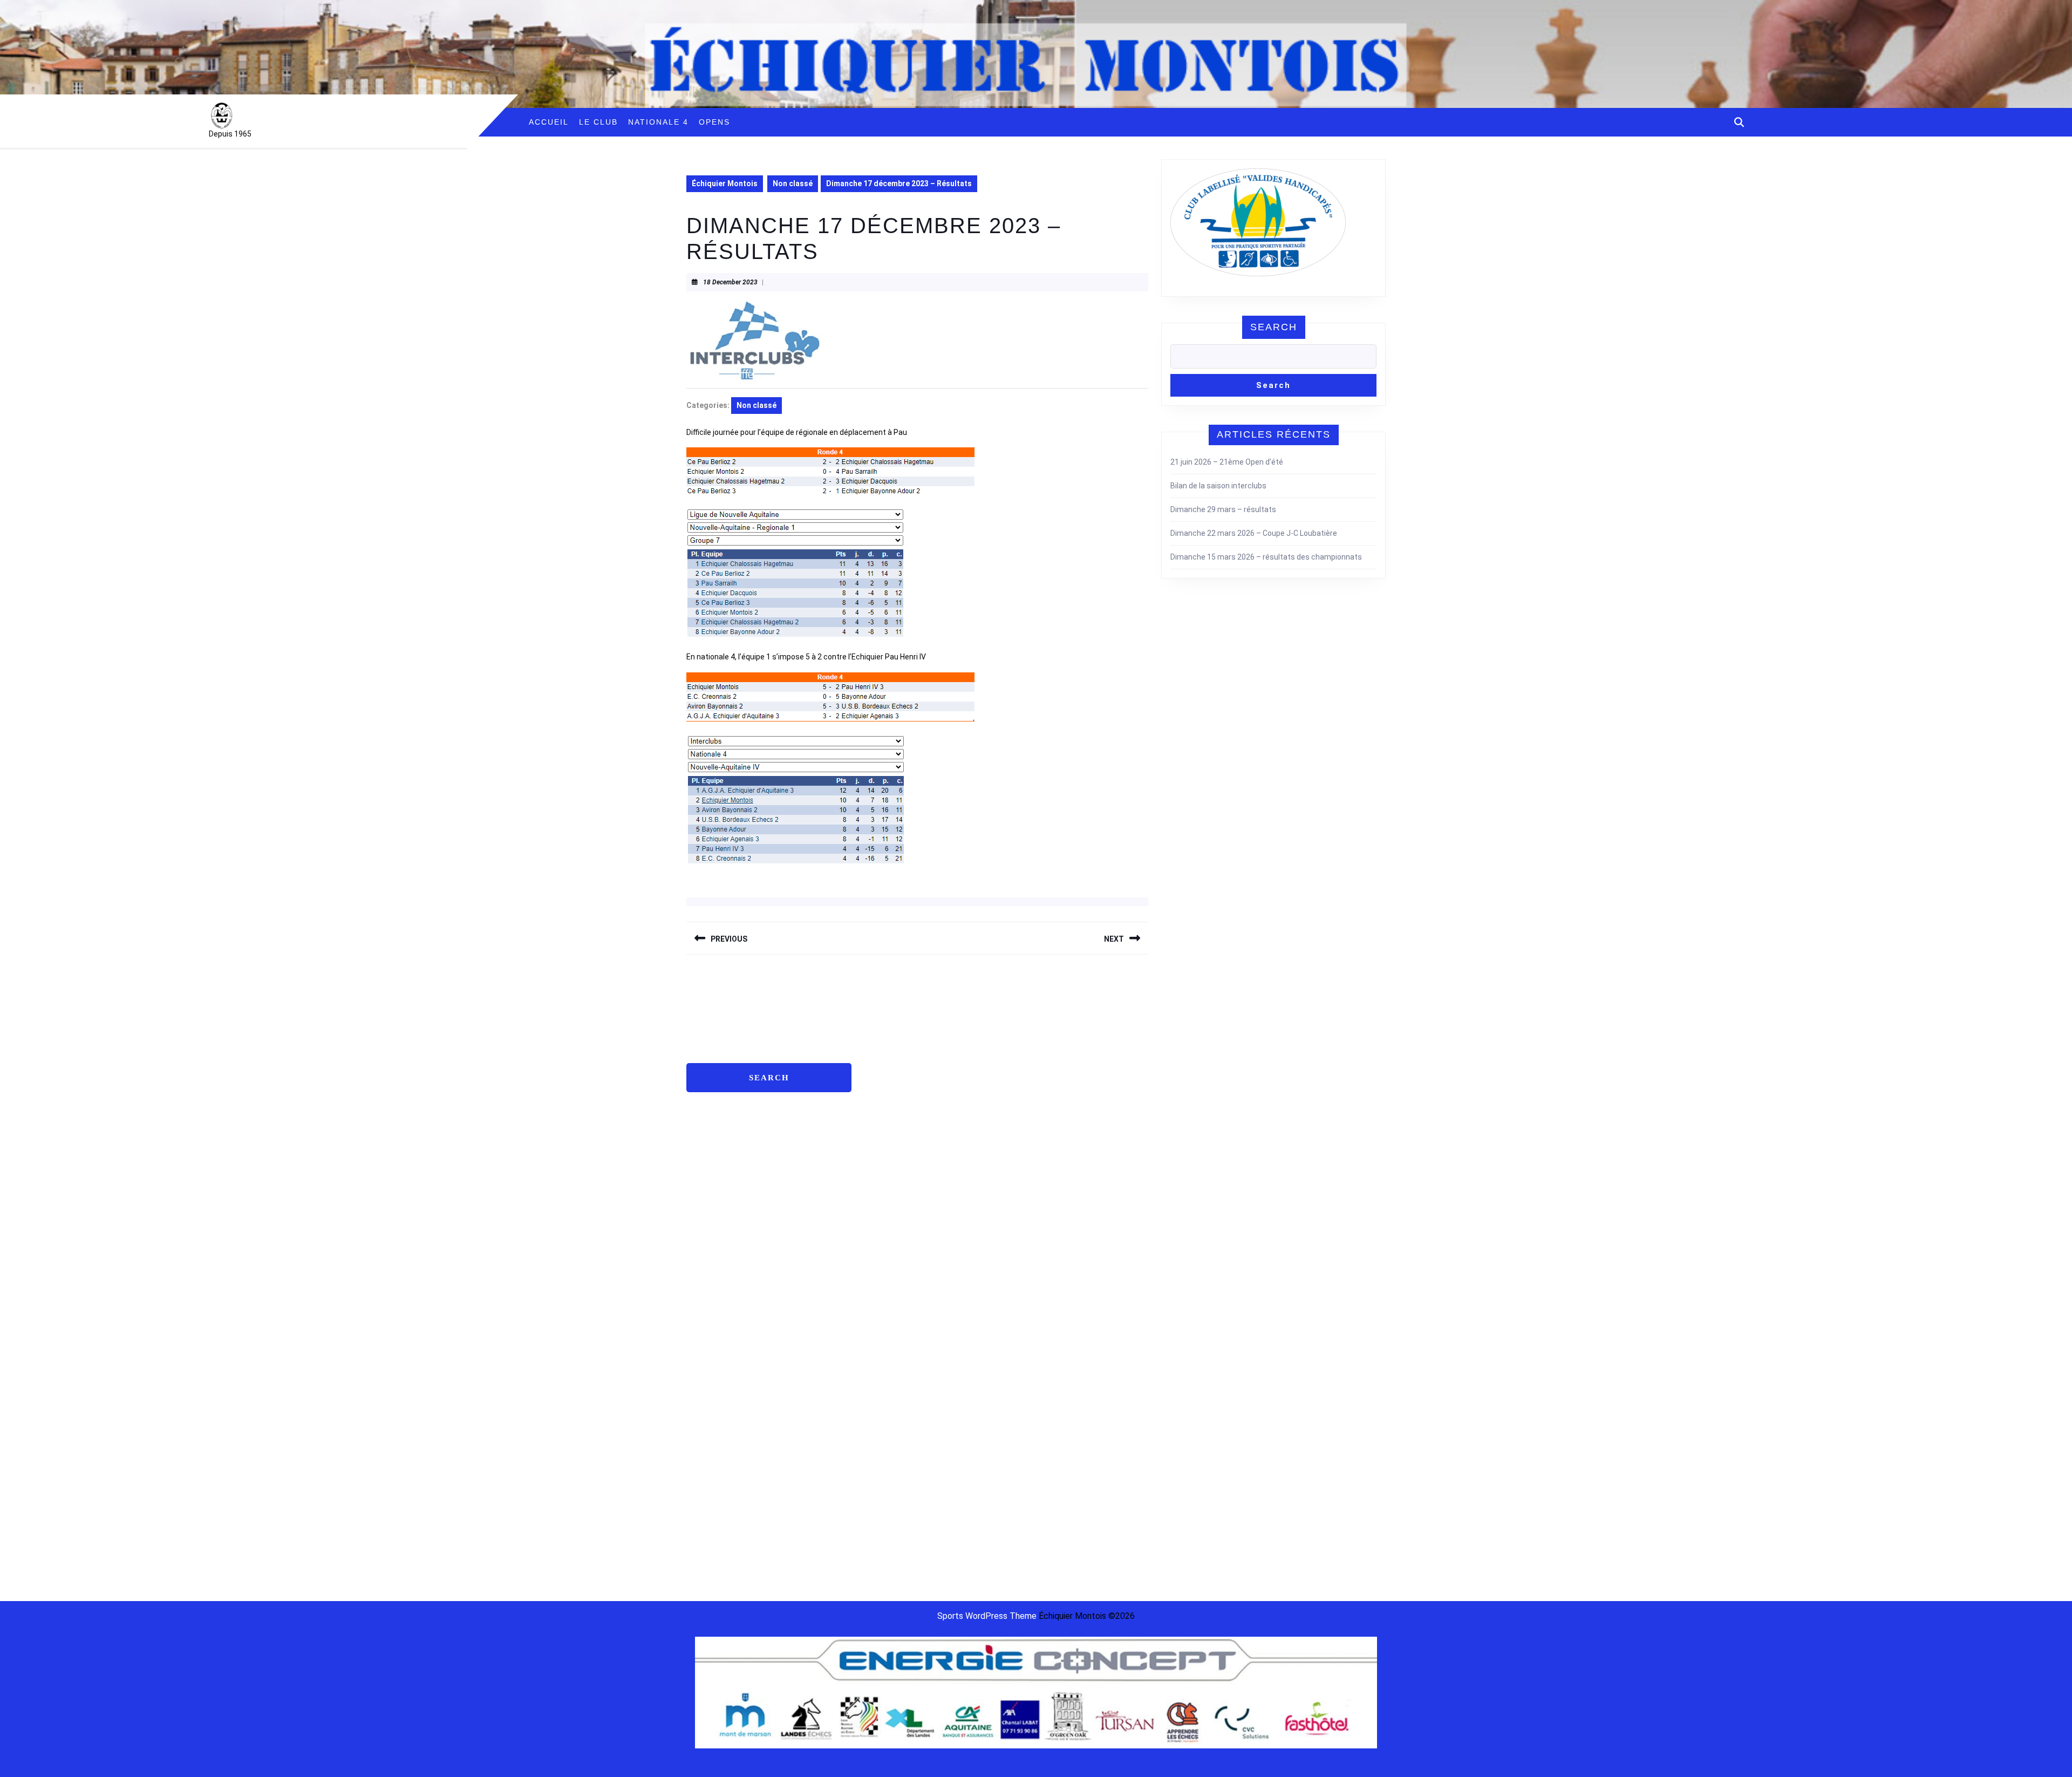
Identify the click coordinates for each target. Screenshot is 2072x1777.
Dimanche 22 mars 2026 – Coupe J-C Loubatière (1254, 533)
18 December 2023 (730, 282)
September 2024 (894, 1286)
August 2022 (887, 1520)
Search (1274, 327)
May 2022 (881, 1570)
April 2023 (881, 1420)
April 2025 (881, 1169)
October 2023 (888, 1370)
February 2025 (889, 1202)
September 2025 (894, 1152)
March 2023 (885, 1436)
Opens (714, 122)
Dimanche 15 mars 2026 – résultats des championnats (1266, 557)
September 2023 (894, 1386)
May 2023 (881, 1403)
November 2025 (892, 1119)
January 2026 (888, 1085)
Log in (1052, 1035)
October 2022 (888, 1503)
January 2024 (888, 1319)
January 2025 (888, 1219)
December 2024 (892, 1236)
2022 (1278, 1038)
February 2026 (889, 1068)
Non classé (793, 183)
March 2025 (885, 1186)
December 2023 (892, 1336)
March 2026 (885, 1052)
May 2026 (881, 1035)
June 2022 (882, 1554)
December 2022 (892, 1470)
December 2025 (892, 1102)
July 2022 (881, 1537)
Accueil (549, 122)
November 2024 (892, 1252)
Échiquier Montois (725, 183)
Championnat (1244, 1038)
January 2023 (888, 1453)
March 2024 (885, 1303)
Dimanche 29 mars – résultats (1223, 509)
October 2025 (888, 1135)
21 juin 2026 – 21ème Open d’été (1227, 462)
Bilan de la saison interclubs (1218, 486)
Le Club (598, 122)
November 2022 (892, 1487)
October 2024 (888, 1269)
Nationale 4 (658, 122)
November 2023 (892, 1353)
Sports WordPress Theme (987, 1616)
